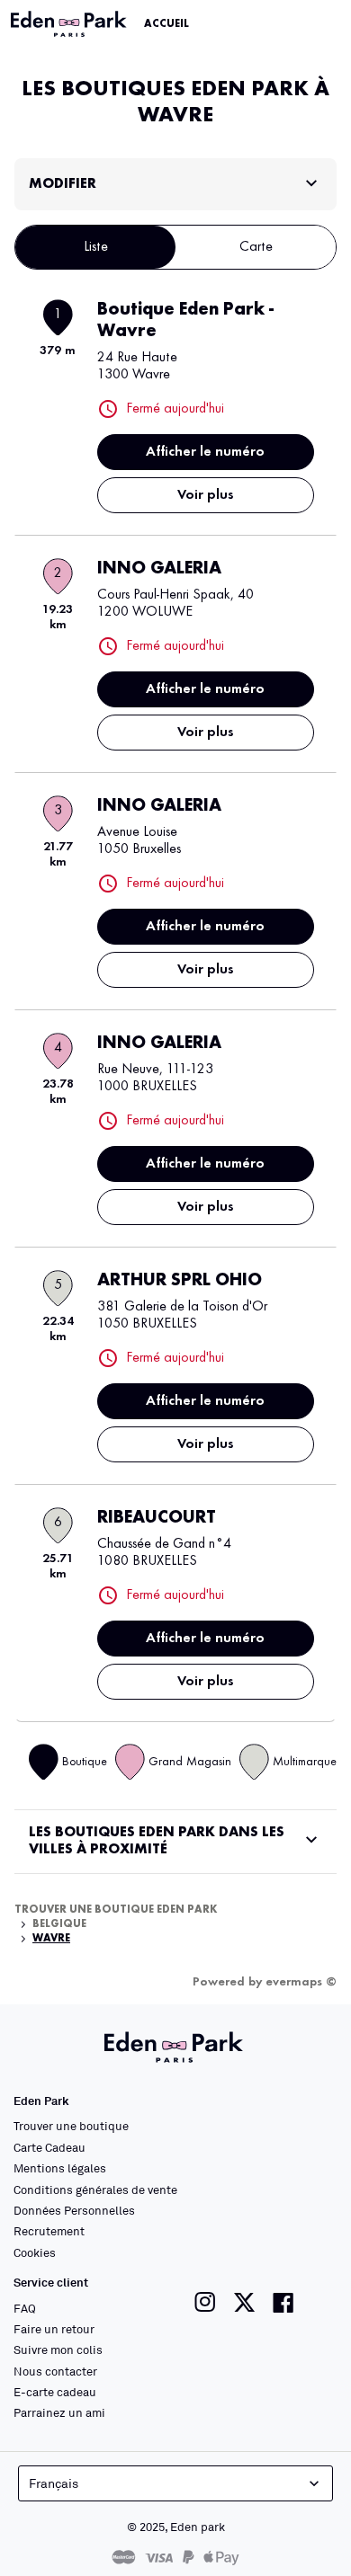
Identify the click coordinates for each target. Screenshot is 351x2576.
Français (54, 2483)
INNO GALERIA (159, 569)
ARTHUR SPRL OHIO (180, 1281)
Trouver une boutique (71, 2126)
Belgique (59, 1924)
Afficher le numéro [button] (205, 452)
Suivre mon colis (58, 2349)
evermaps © (301, 1982)
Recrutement (49, 2231)
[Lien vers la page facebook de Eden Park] (283, 2302)
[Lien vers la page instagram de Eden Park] (205, 2302)
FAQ (25, 2308)
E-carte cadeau (55, 2392)
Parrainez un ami (59, 2412)
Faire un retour (54, 2329)
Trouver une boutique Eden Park (116, 1910)
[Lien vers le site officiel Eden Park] (70, 24)
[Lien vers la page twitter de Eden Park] (244, 2302)
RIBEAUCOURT (157, 1518)
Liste (96, 247)
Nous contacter (55, 2371)
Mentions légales (60, 2168)
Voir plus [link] (206, 495)
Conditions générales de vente (95, 2190)
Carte (256, 247)
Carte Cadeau (49, 2147)
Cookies (35, 2252)
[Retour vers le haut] (290, 2533)
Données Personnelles (74, 2210)
